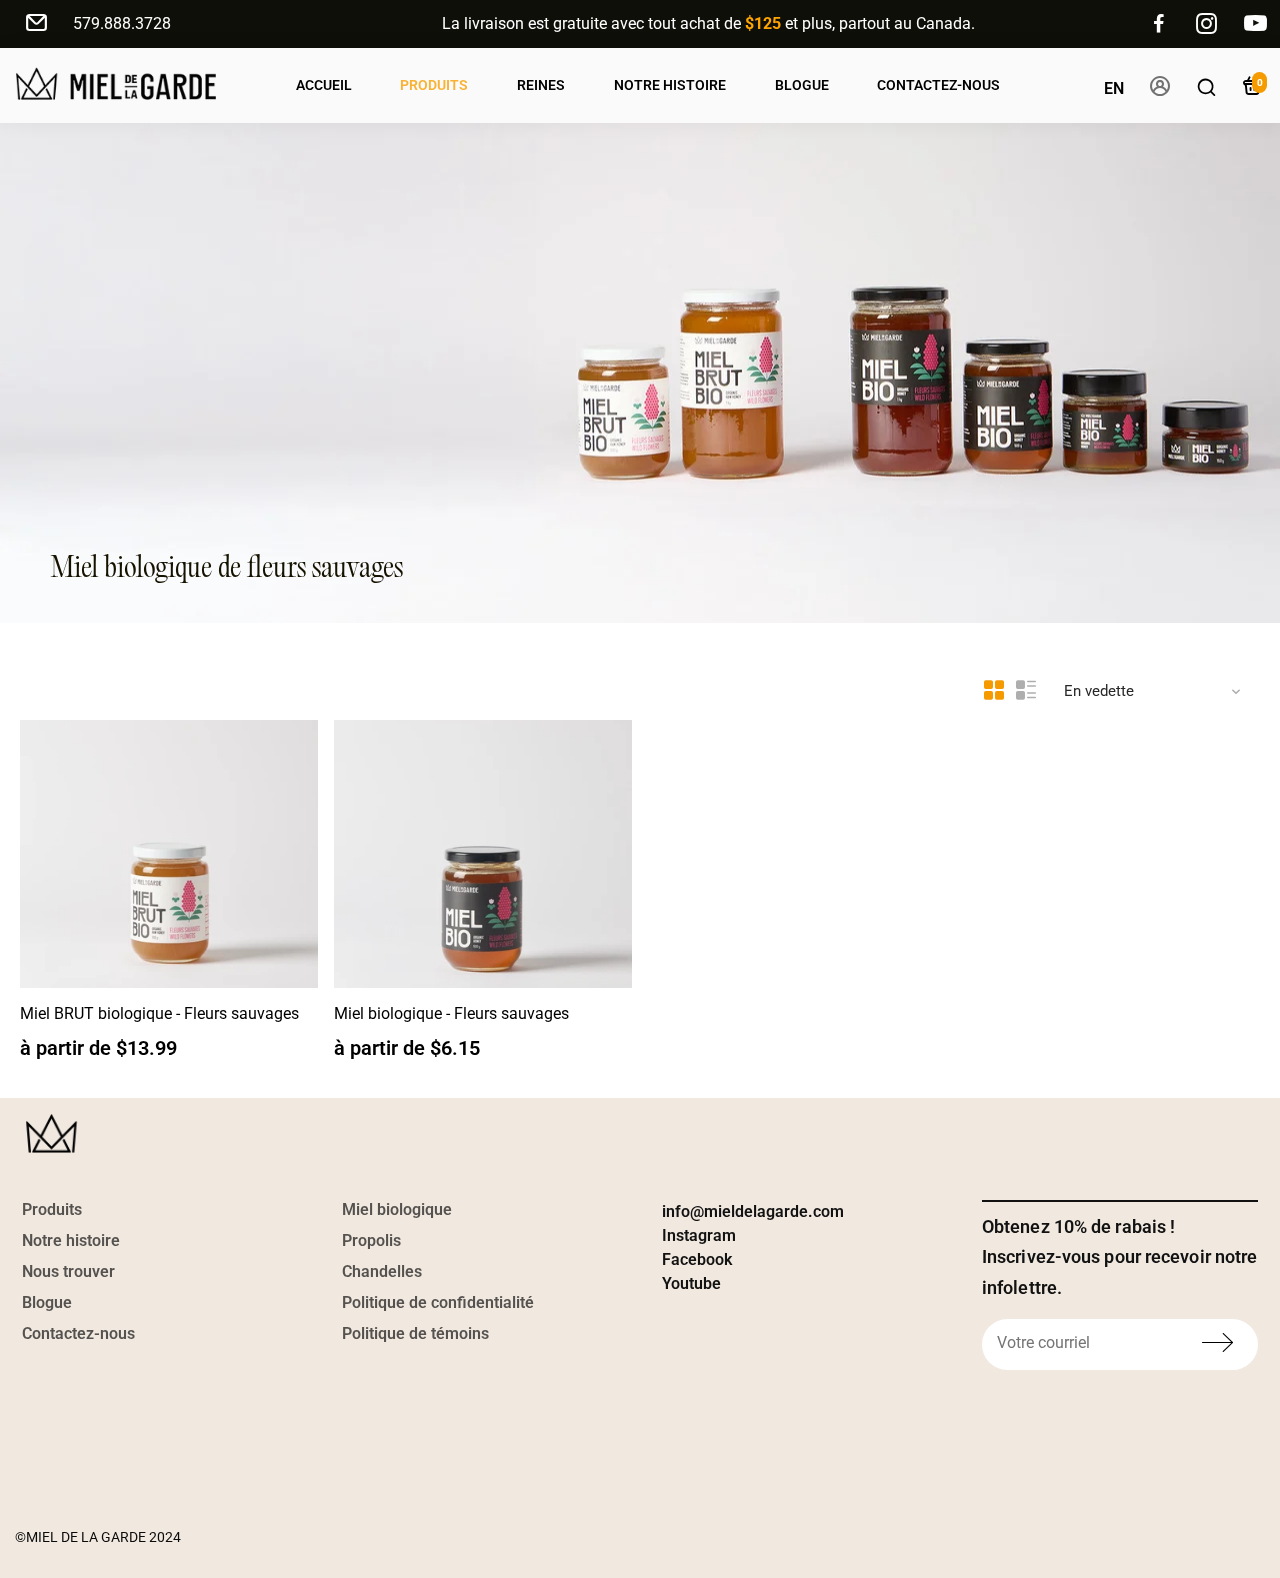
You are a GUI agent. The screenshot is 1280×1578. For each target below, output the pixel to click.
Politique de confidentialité (438, 1302)
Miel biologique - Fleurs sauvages (451, 1013)
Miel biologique (397, 1209)
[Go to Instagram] (1206, 24)
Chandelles (382, 1271)
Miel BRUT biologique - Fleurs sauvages (159, 1013)
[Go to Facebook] (1159, 24)
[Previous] (56, 849)
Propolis (371, 1240)
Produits (434, 85)
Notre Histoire (670, 85)
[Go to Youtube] (1255, 24)
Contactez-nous (938, 85)
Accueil (324, 85)
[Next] (282, 849)
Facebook (697, 1259)
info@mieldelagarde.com (753, 1211)
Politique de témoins (415, 1333)
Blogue (802, 85)
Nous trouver (68, 1271)
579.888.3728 (122, 23)
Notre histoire (71, 1240)
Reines (541, 85)
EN (1114, 88)
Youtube (691, 1283)
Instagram (699, 1235)
